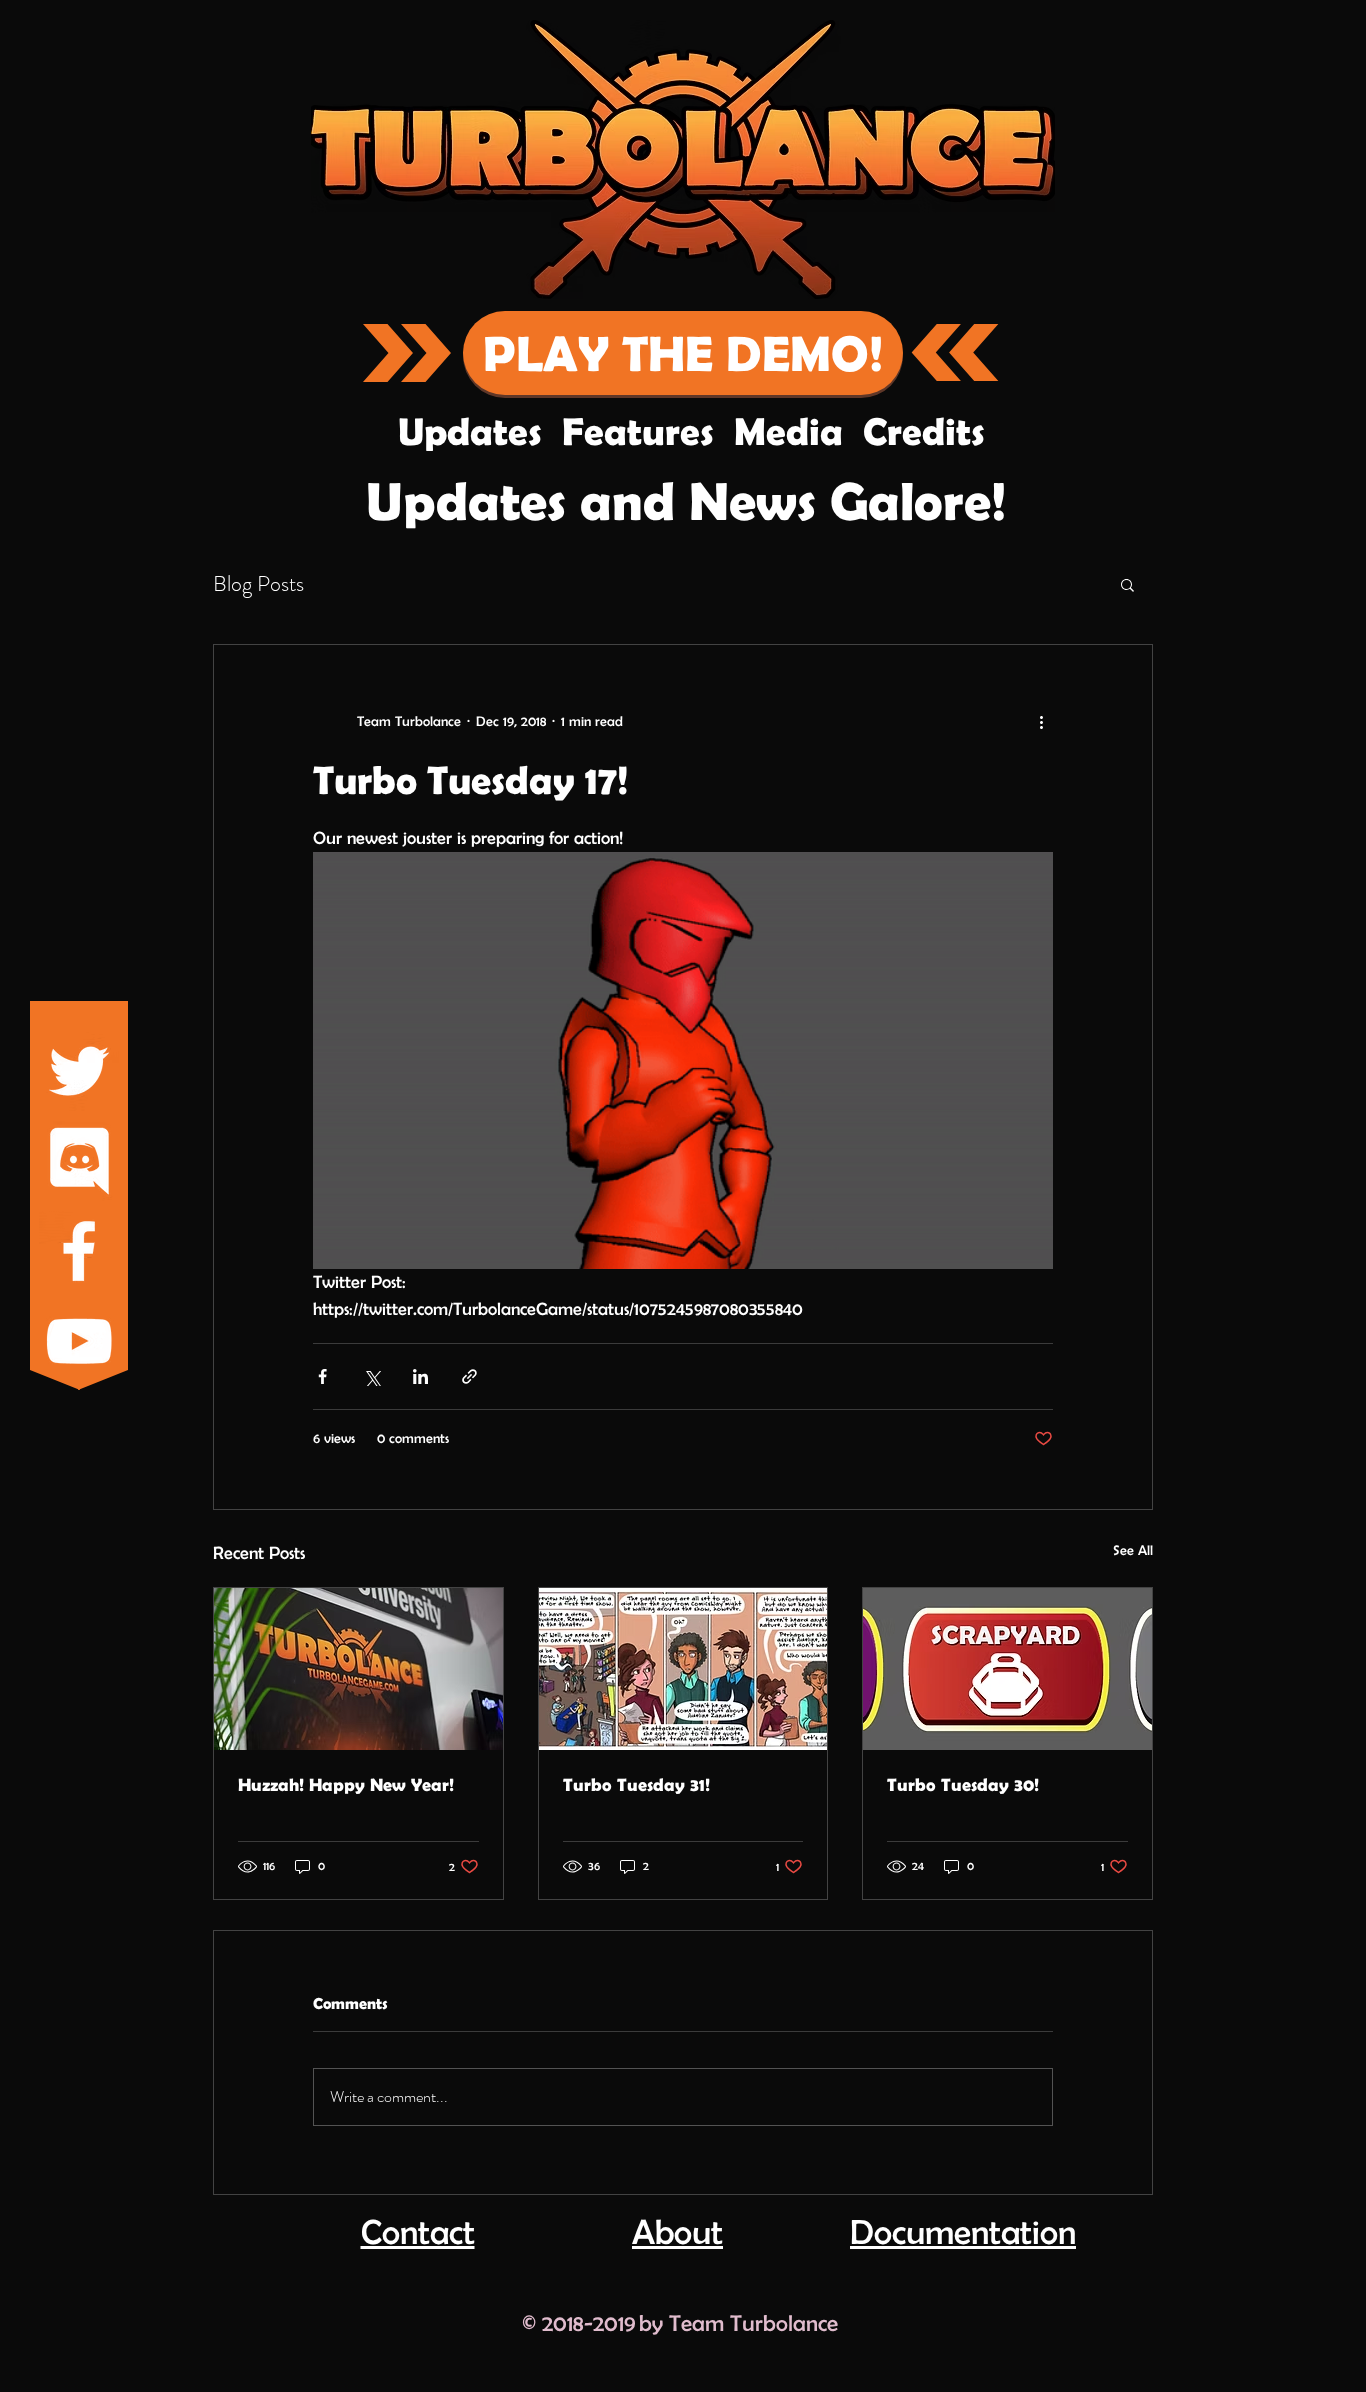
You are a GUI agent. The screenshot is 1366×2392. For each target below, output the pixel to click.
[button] (1127, 584)
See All (1133, 1550)
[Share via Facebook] (322, 1376)
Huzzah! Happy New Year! (346, 1784)
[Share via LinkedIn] (420, 1376)
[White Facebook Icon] (79, 1251)
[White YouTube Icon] (79, 1341)
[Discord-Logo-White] (79, 1161)
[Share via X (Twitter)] (371, 1376)
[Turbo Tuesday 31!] (683, 1669)
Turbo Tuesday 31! (636, 1784)
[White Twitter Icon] (79, 1071)
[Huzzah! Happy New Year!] (358, 1669)
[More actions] (1041, 721)
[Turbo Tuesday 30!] (1007, 1669)
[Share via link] (469, 1376)
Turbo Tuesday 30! (963, 1784)
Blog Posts (258, 584)
